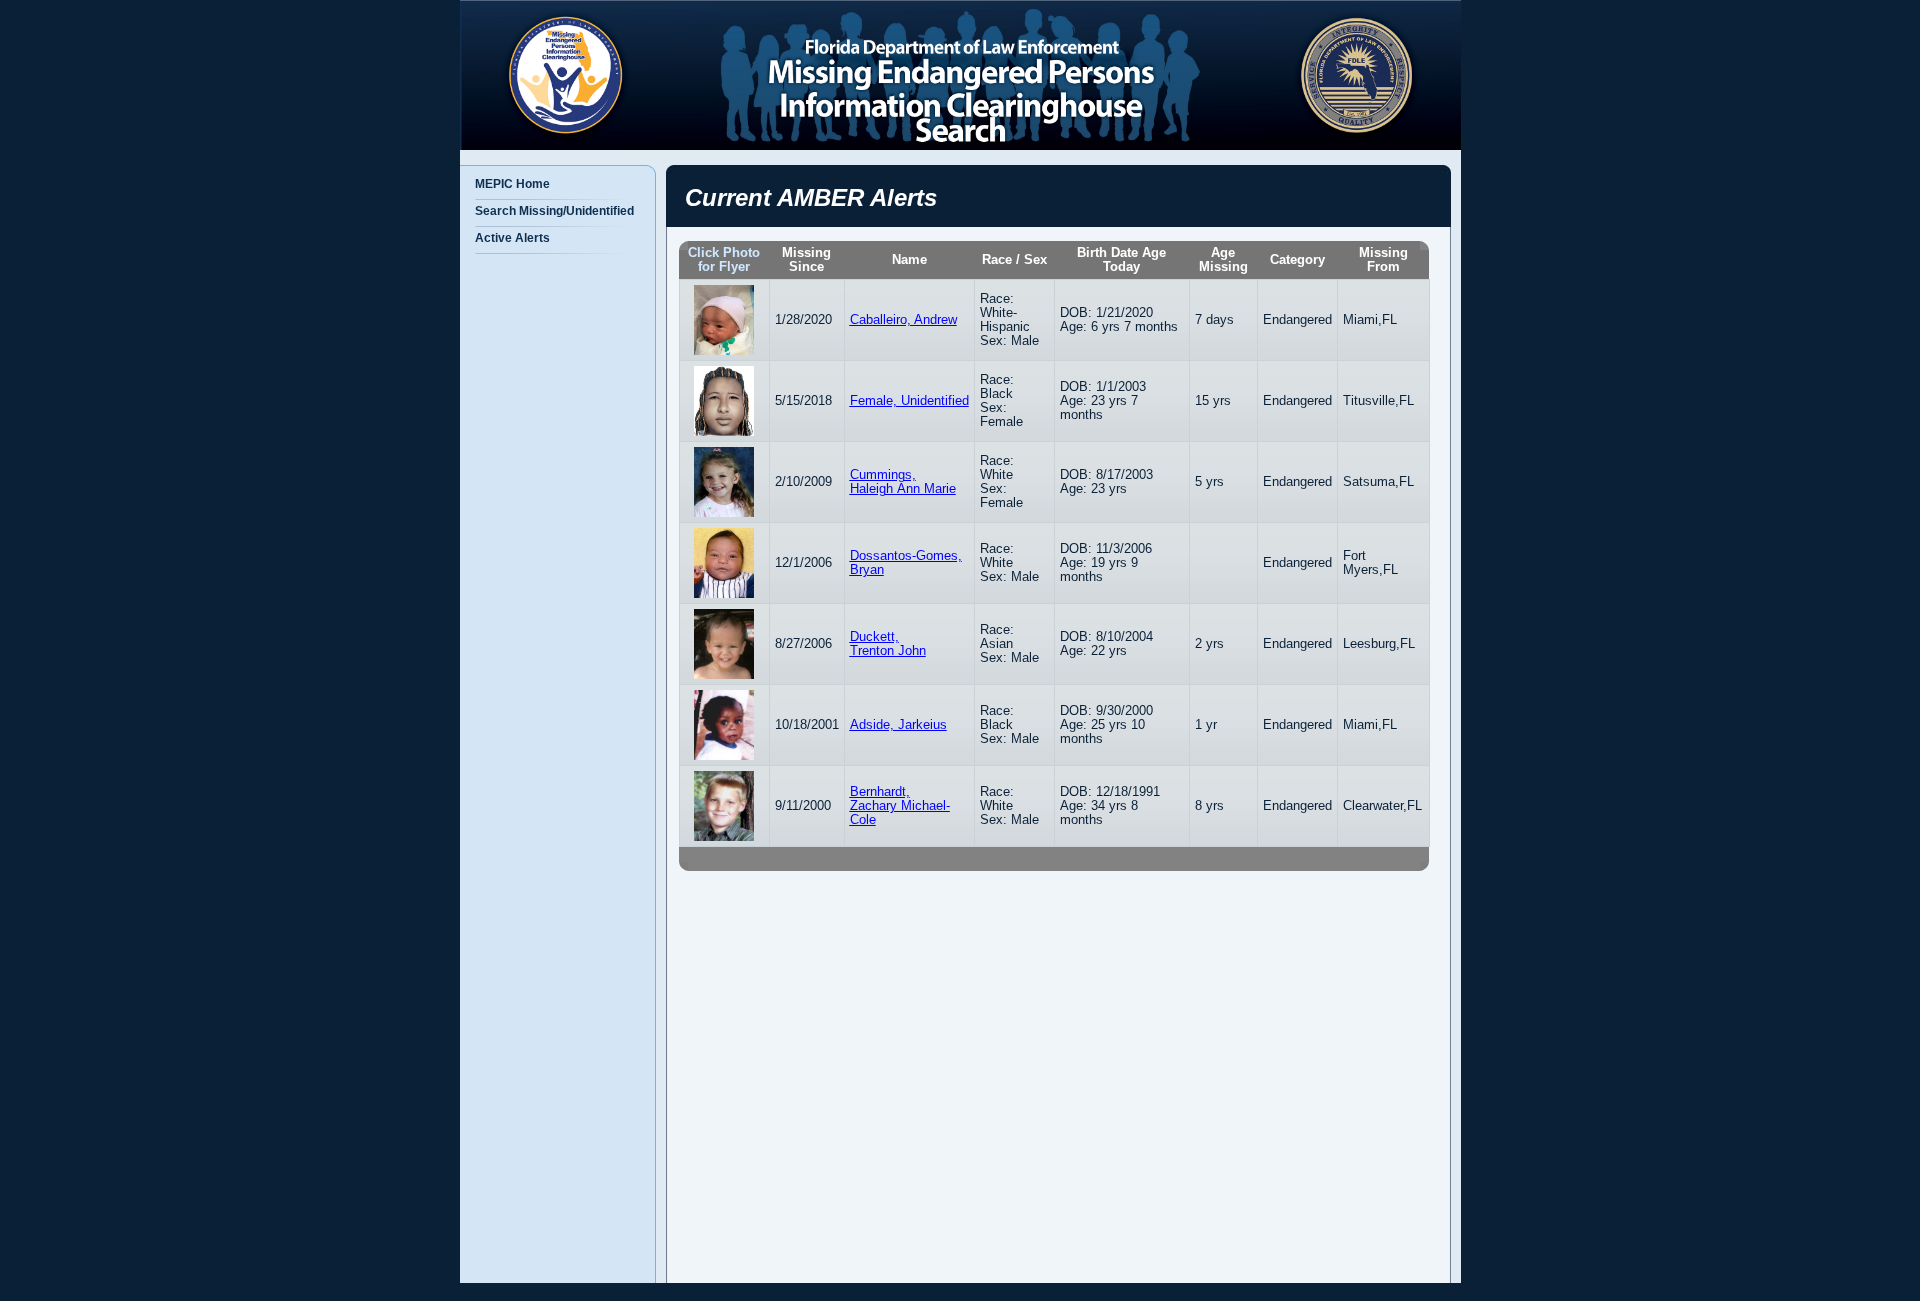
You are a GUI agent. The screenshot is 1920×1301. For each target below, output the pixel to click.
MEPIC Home (512, 184)
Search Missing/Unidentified (554, 211)
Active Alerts (512, 238)
